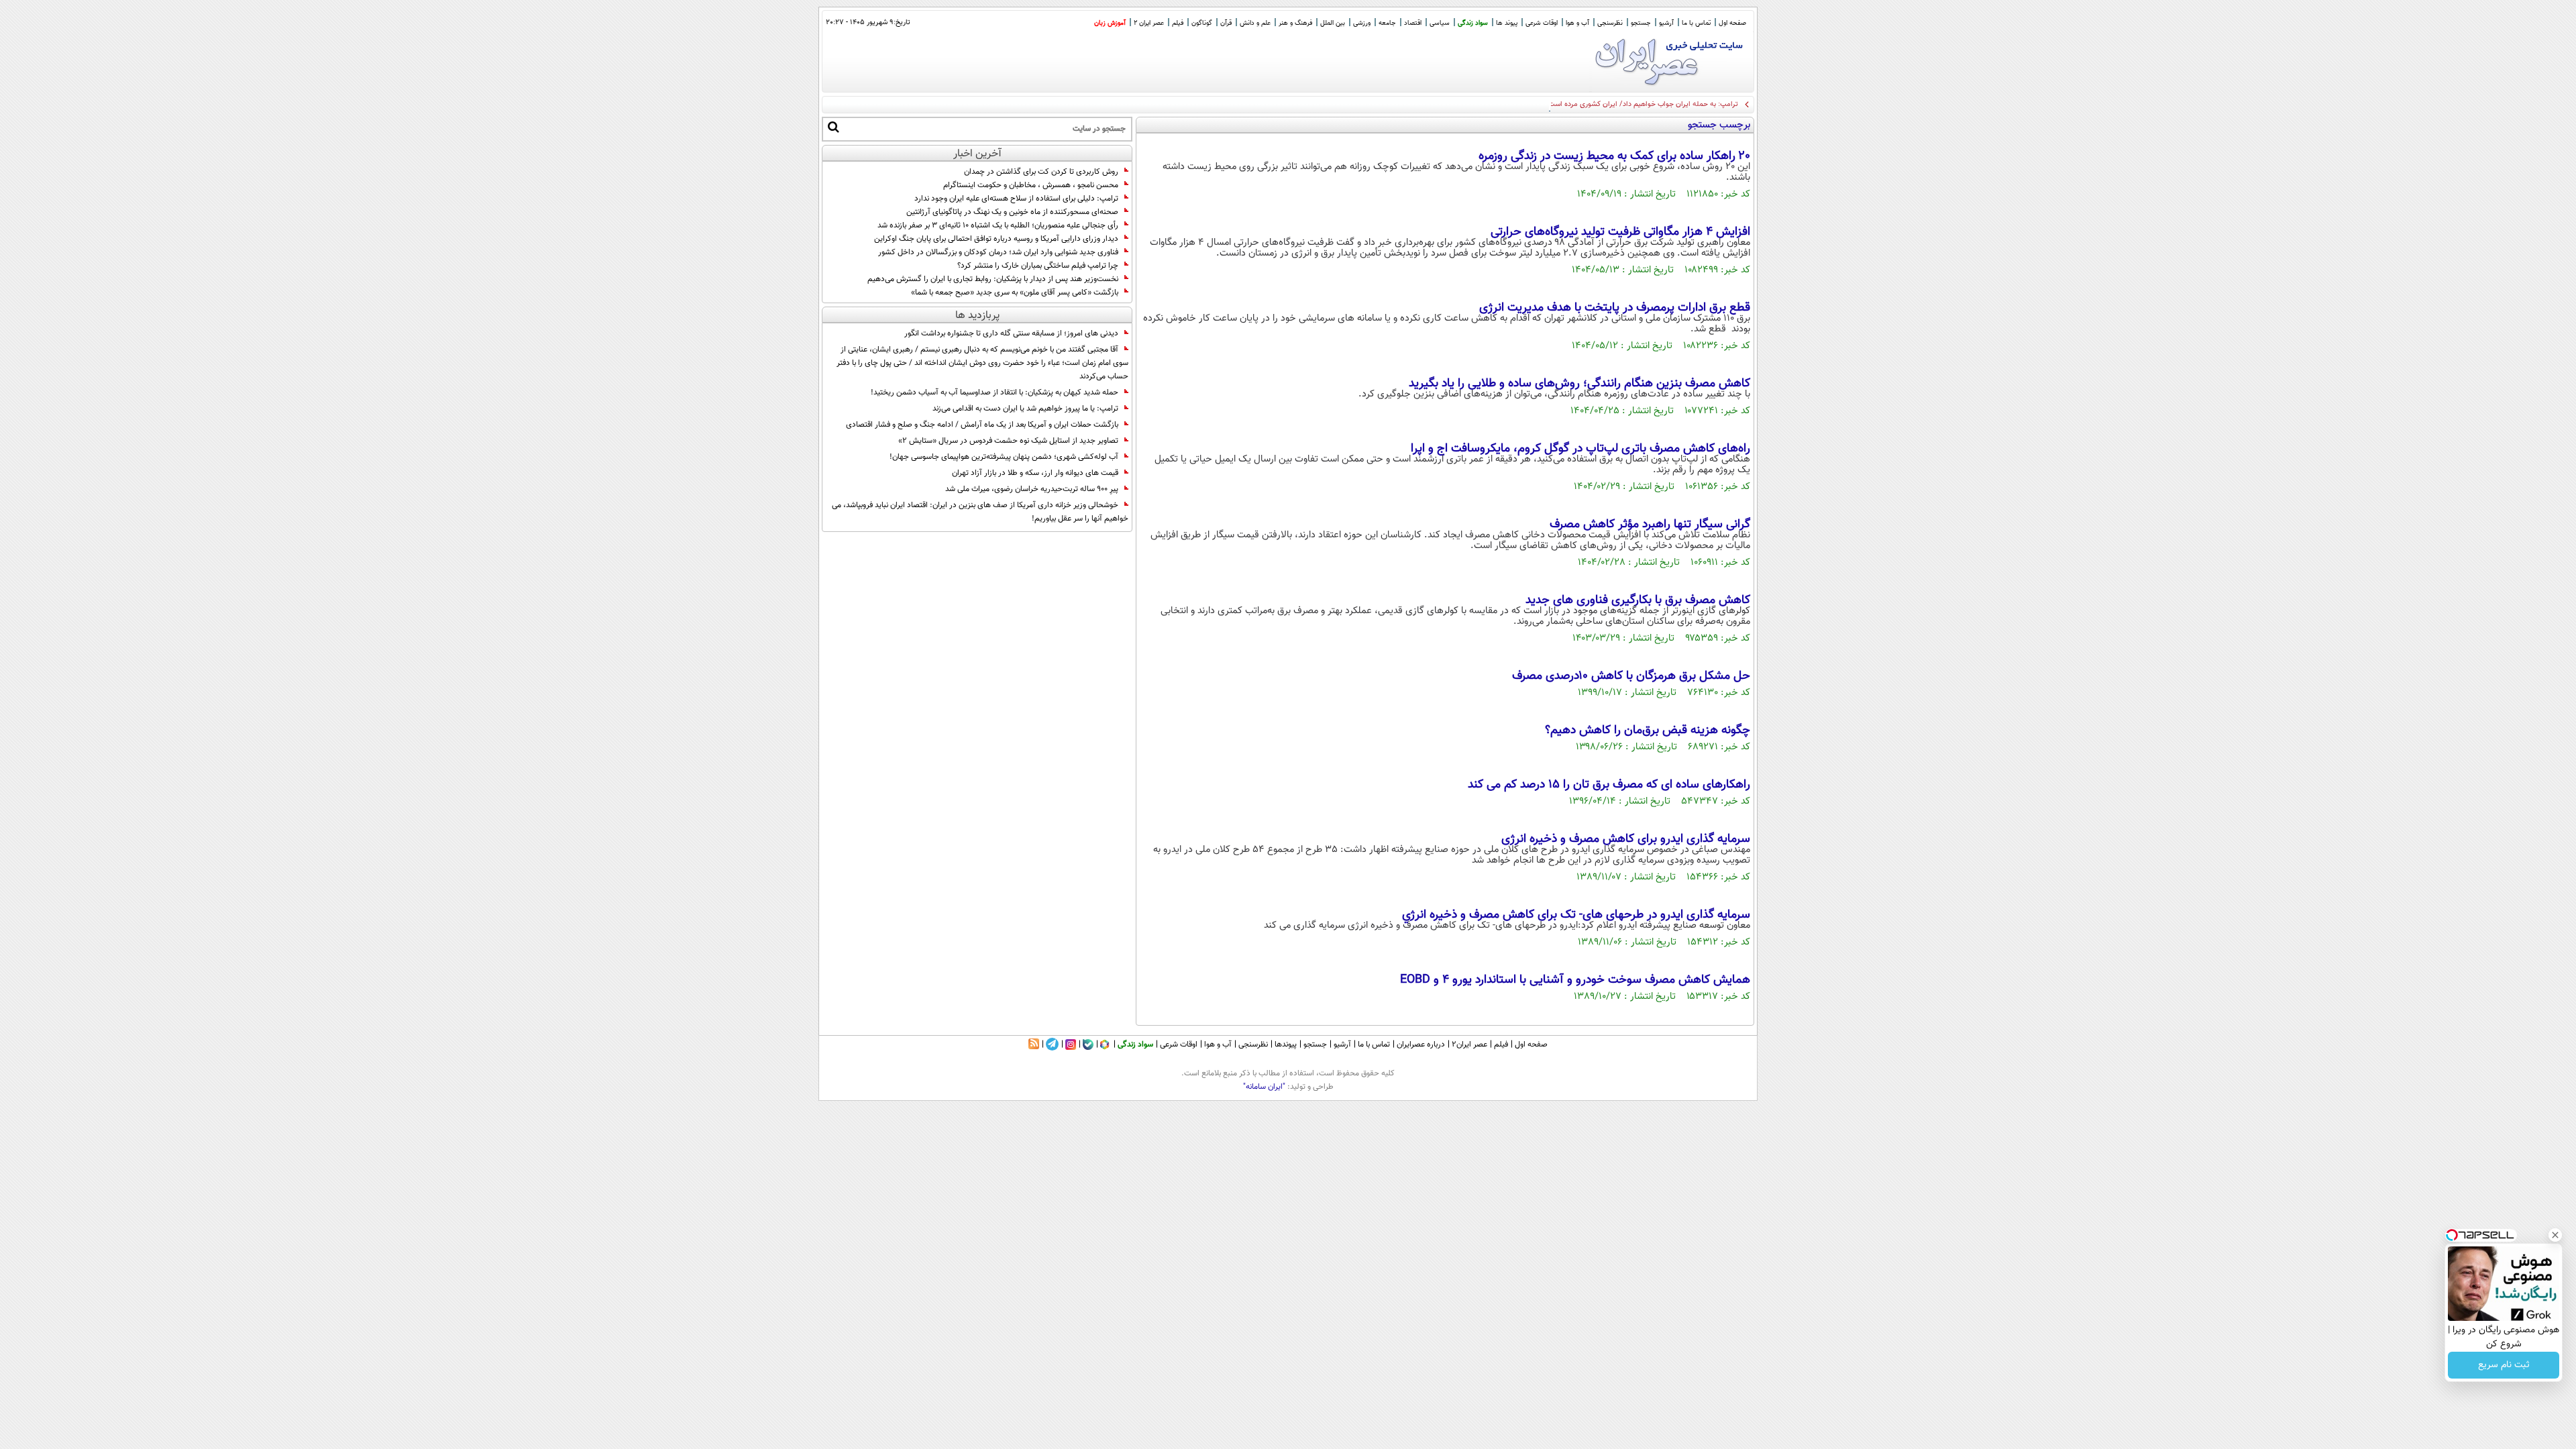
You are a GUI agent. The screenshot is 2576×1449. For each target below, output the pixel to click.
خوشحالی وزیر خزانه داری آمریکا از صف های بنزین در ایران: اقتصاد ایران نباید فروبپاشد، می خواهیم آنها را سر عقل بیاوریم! (980, 512)
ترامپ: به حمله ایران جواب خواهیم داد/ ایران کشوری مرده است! (1642, 104)
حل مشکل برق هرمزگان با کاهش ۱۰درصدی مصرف (1631, 676)
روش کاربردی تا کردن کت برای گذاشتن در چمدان (1041, 172)
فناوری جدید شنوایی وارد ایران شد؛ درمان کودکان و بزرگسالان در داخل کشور (998, 252)
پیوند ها (1507, 23)
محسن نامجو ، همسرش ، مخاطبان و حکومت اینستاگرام (1031, 185)
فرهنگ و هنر (1295, 23)
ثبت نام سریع (2504, 1365)
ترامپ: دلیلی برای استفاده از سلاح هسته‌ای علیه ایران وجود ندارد (1016, 199)
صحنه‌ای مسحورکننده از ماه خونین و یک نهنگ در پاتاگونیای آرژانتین (1012, 212)
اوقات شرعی (1542, 23)
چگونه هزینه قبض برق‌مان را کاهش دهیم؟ (1648, 731)
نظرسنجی (1610, 23)
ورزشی (1362, 23)
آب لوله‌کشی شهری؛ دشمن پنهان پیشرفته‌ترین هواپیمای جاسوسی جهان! (1004, 457)
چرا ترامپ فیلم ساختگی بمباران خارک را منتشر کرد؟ (1038, 266)
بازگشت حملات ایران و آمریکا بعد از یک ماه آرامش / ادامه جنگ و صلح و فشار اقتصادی (982, 425)
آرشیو (1666, 23)
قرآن (1226, 23)
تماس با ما (1696, 23)
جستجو (1641, 23)
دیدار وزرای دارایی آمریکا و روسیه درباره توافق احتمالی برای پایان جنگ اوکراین (996, 239)
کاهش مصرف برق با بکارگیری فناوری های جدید (1638, 600)
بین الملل (1333, 23)
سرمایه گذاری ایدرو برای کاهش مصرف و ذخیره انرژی (1626, 839)
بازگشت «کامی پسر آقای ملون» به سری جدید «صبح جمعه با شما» (1015, 292)
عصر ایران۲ (1469, 1044)
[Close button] (2555, 1235)
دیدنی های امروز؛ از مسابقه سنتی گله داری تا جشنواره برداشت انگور (1011, 333)
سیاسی (1440, 23)
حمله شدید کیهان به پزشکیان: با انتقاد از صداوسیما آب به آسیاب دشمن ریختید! (995, 392)
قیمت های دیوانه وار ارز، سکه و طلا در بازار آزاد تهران (1035, 473)
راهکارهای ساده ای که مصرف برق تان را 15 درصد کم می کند (1609, 785)
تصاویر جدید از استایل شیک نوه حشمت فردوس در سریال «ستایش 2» (1008, 441)
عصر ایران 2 (1149, 23)
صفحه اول (1732, 23)
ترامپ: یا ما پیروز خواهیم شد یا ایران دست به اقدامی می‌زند (1025, 409)
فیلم (1178, 23)
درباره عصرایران (1421, 1044)
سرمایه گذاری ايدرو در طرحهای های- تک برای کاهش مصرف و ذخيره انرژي (1576, 915)
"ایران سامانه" (1264, 1087)
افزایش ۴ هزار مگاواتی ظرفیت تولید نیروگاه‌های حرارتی (1620, 232)
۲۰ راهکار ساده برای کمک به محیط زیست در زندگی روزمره (1614, 156)
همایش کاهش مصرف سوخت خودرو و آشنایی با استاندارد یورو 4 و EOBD (1575, 980)
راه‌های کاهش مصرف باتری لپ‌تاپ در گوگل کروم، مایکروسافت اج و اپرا (1580, 449)
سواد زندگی (1473, 23)
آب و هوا (1577, 23)
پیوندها (1286, 1044)
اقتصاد (1413, 23)
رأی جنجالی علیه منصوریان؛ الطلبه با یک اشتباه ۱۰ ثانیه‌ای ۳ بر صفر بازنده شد (998, 225)
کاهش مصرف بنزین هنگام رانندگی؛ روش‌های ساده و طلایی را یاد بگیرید (1579, 384)
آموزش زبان (1110, 23)
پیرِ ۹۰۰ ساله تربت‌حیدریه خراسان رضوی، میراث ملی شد (1032, 489)
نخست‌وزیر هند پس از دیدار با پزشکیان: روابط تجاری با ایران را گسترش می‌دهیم (993, 279)
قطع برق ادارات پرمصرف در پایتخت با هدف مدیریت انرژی (1615, 308)
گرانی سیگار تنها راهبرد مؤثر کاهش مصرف (1650, 525)
